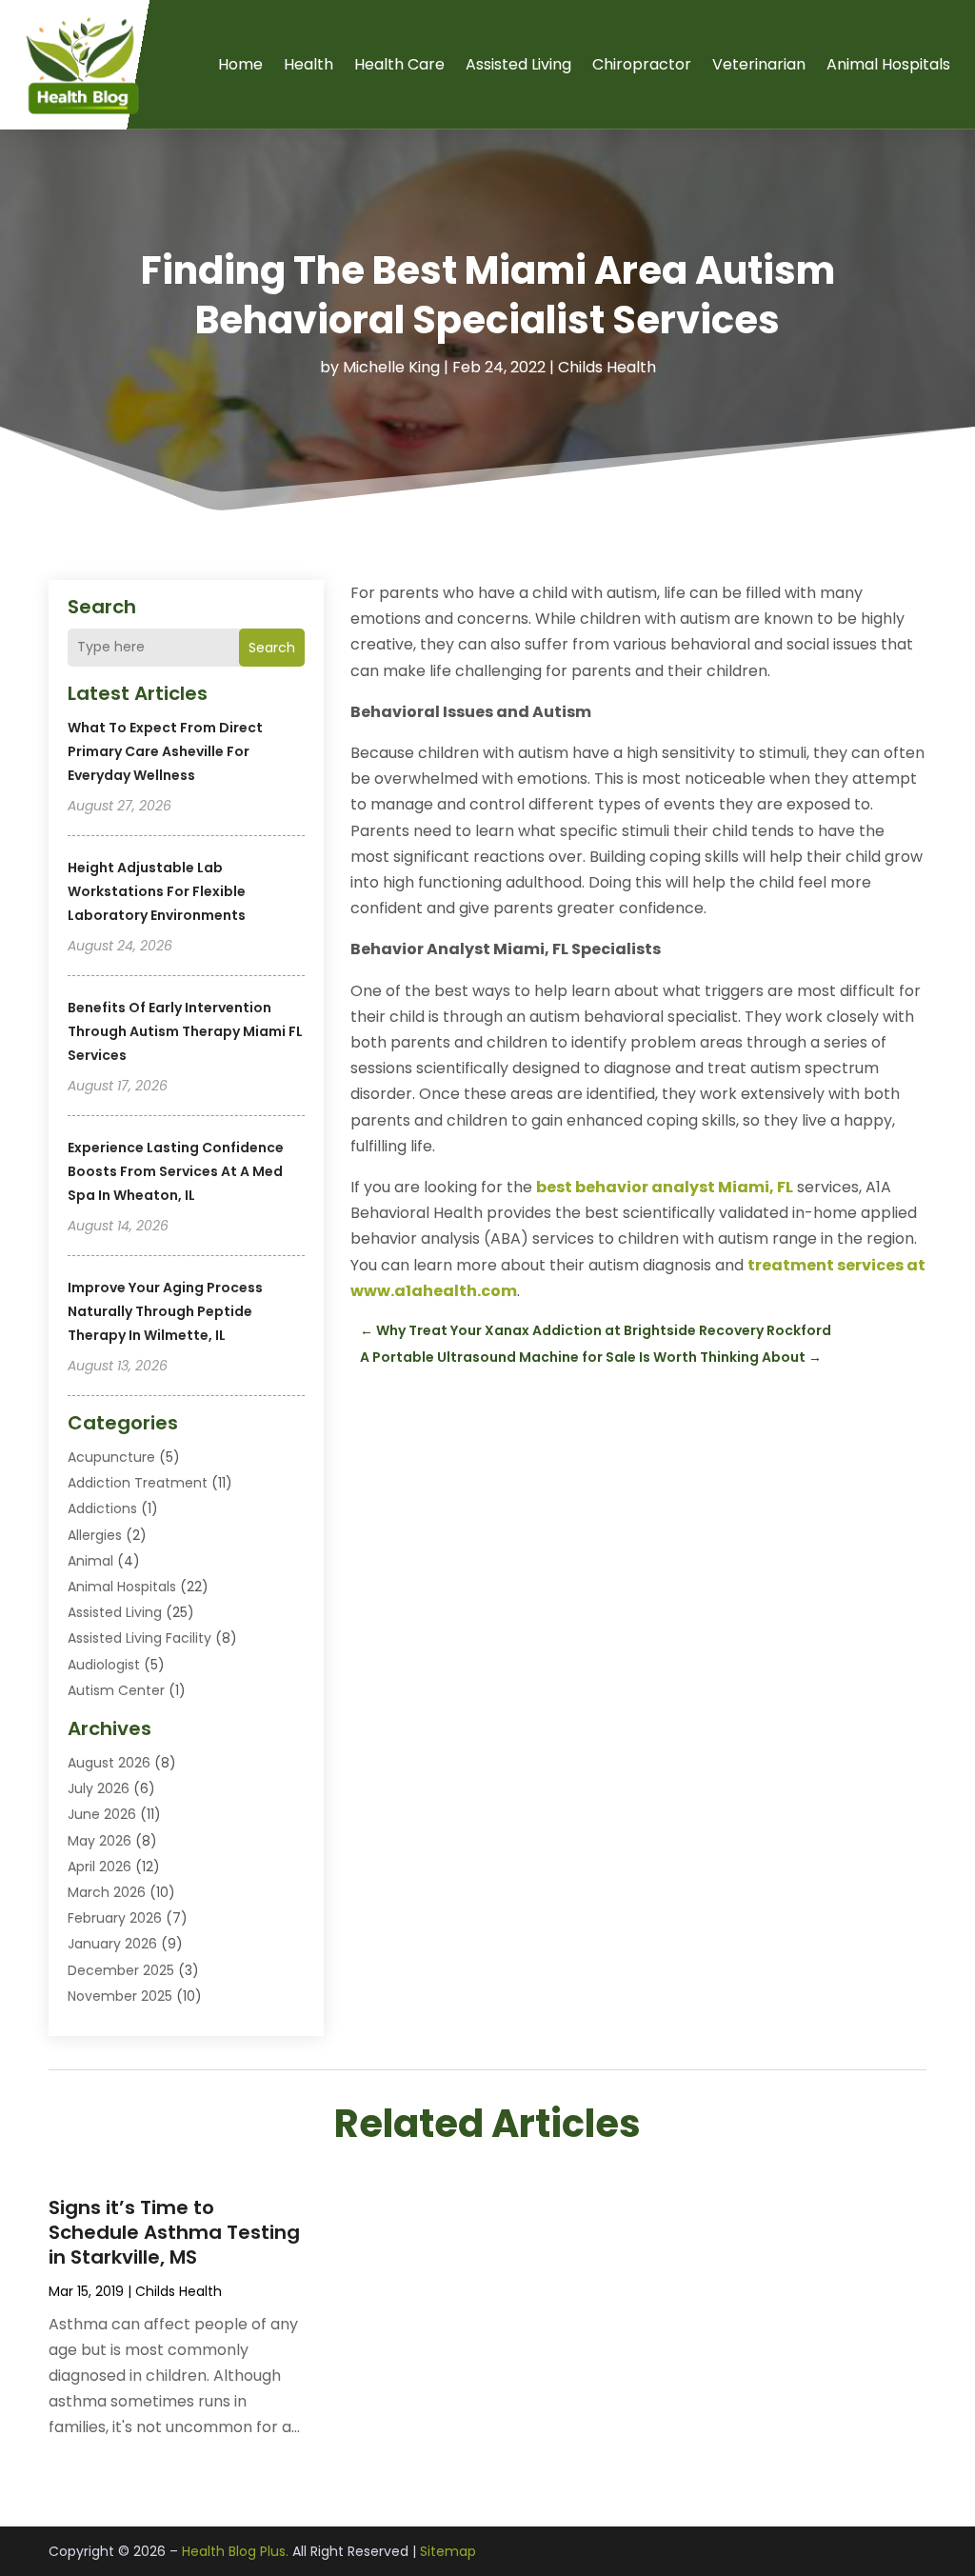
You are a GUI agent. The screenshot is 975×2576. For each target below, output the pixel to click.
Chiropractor (642, 64)
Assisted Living (518, 64)
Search (272, 648)
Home (240, 64)
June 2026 (102, 1814)
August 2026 (109, 1763)
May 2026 (99, 1841)
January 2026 (112, 1944)
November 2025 (120, 1996)
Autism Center (116, 1690)
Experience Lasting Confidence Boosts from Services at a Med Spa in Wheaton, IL (176, 1171)
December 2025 (121, 1970)
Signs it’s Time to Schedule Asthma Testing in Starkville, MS (174, 2232)
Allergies (95, 1535)
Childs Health (607, 367)
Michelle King (391, 367)
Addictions (102, 1508)
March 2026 (107, 1892)
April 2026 (99, 1867)
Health (308, 64)
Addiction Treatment (138, 1483)
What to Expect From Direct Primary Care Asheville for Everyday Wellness (165, 751)
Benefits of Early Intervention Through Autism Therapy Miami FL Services (185, 1031)
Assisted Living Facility (139, 1638)
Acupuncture (111, 1457)
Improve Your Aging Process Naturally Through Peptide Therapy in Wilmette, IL (165, 1311)
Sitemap (448, 2551)
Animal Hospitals (888, 64)
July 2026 (99, 1788)
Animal (90, 1561)
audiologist (104, 1665)
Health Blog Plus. (235, 2551)
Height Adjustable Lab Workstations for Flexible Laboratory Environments (157, 891)
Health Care (399, 64)
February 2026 (115, 1918)
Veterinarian (759, 64)
